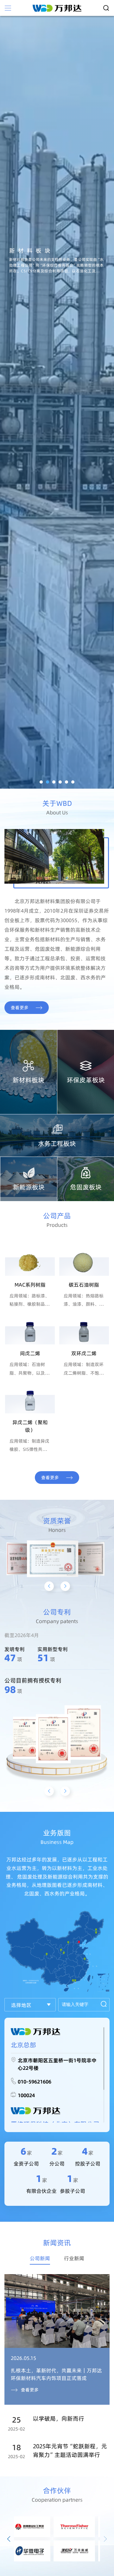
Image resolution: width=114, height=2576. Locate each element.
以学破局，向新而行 (59, 2419)
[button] (41, 782)
